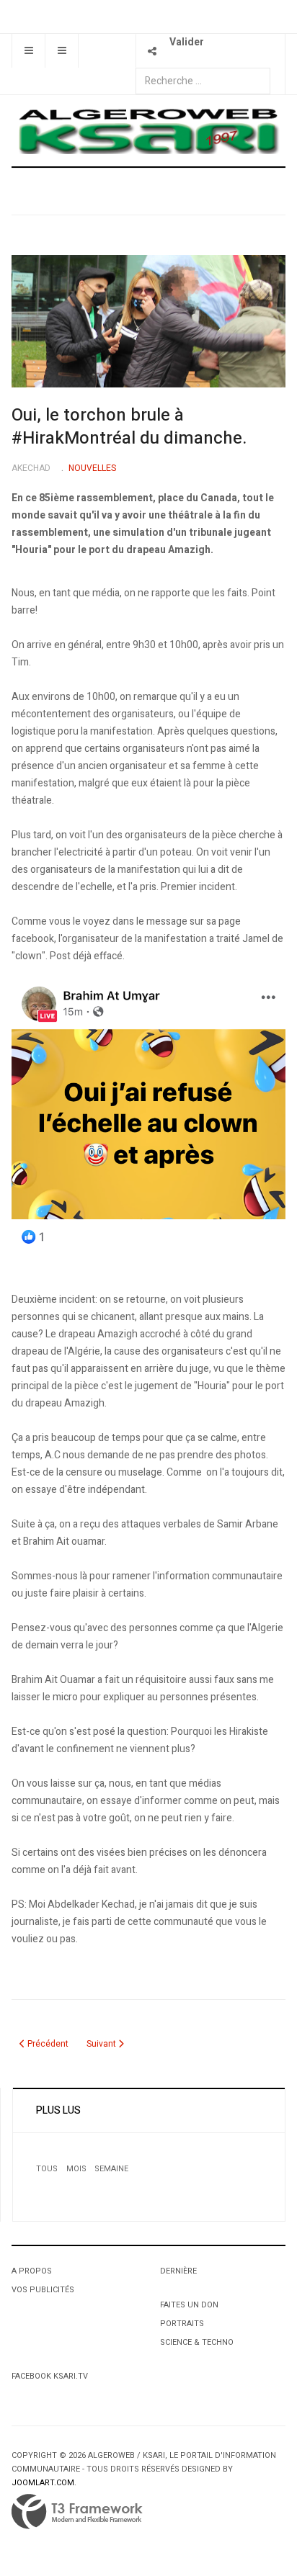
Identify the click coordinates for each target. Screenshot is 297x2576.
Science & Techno (197, 2342)
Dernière (178, 2271)
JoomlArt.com (43, 2483)
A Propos (32, 2271)
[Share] (152, 51)
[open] (28, 51)
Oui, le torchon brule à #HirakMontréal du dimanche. (129, 427)
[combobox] (203, 81)
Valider (187, 42)
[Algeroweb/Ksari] (148, 130)
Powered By (77, 2512)
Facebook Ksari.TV (50, 2376)
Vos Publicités (43, 2290)
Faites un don (189, 2305)
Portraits (182, 2324)
